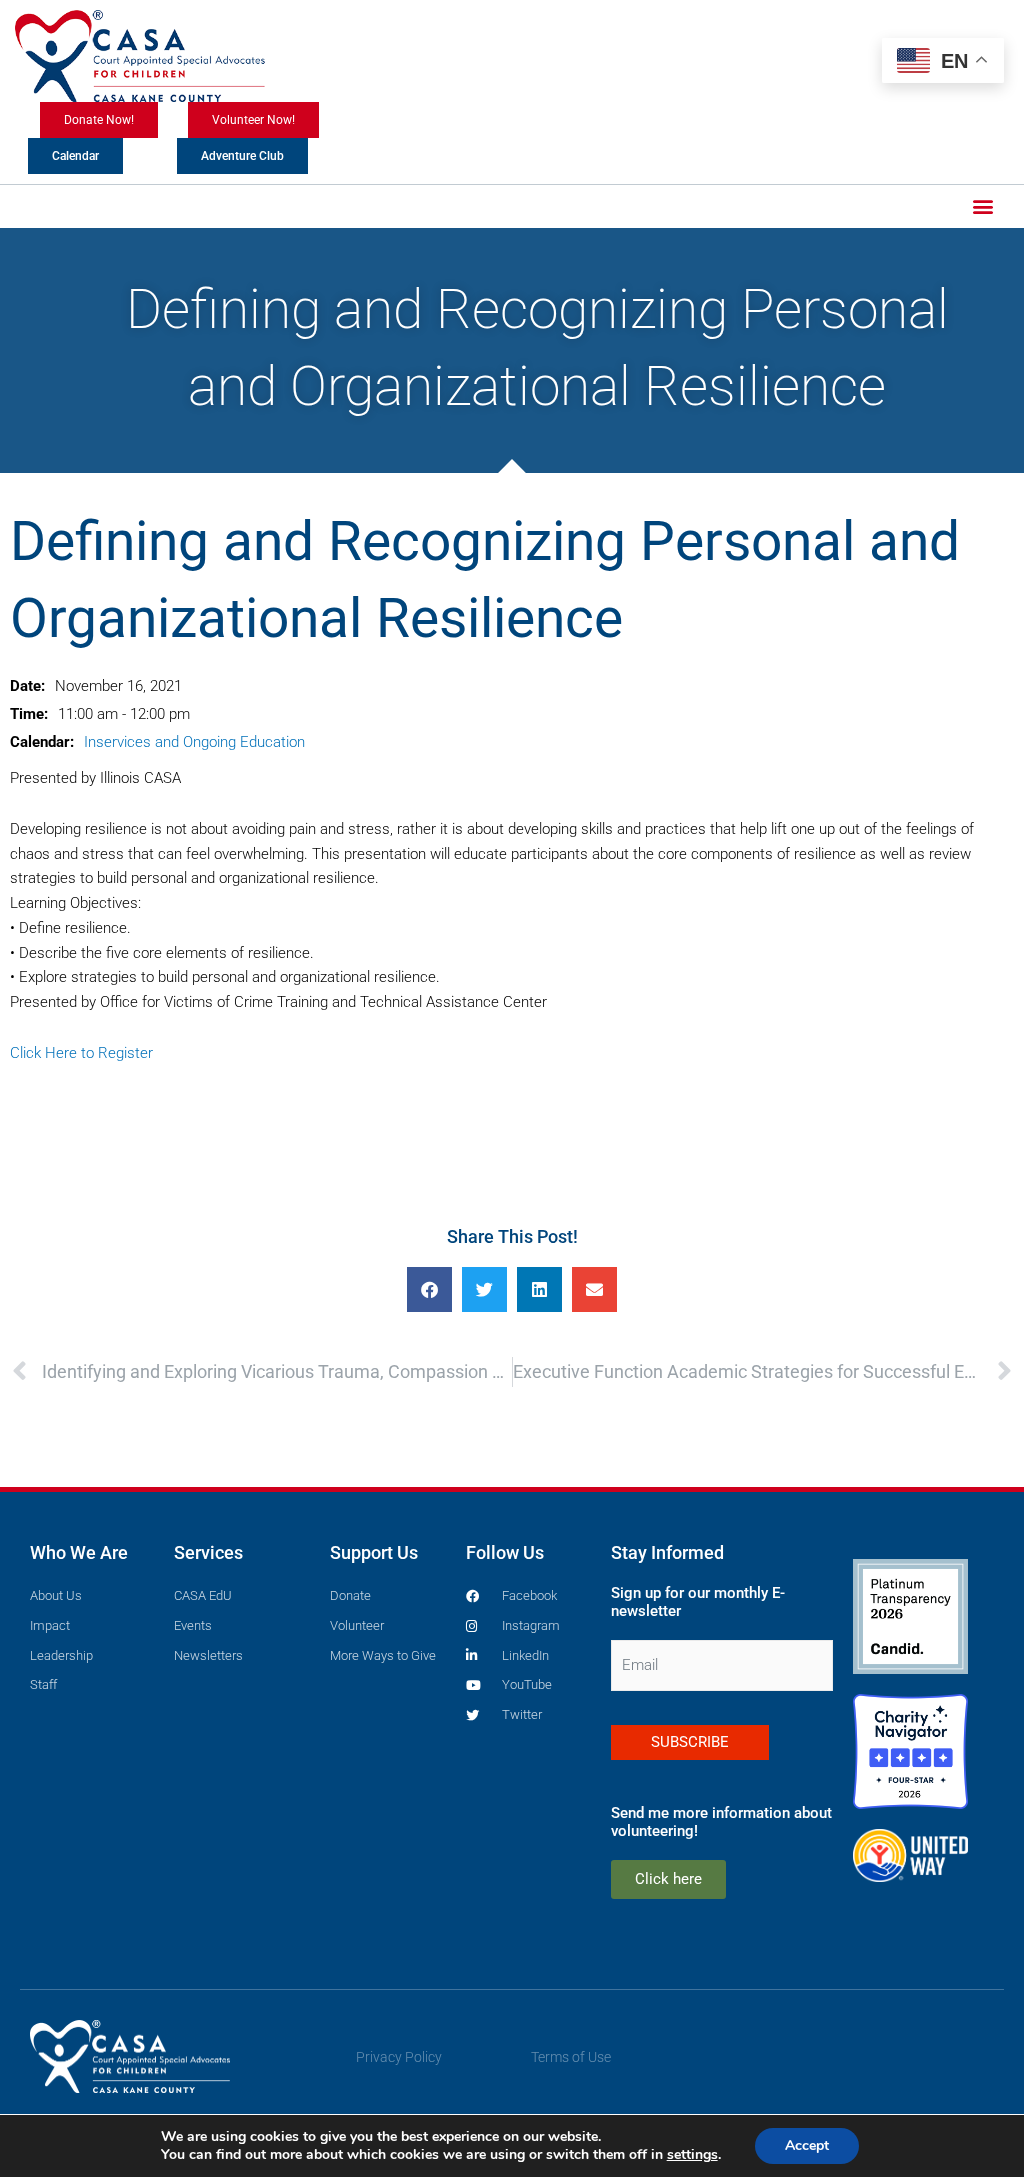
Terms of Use (571, 2057)
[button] (982, 206)
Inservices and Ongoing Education (194, 742)
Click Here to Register (81, 1053)
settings (692, 2155)
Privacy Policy (399, 2057)
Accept (807, 2145)
